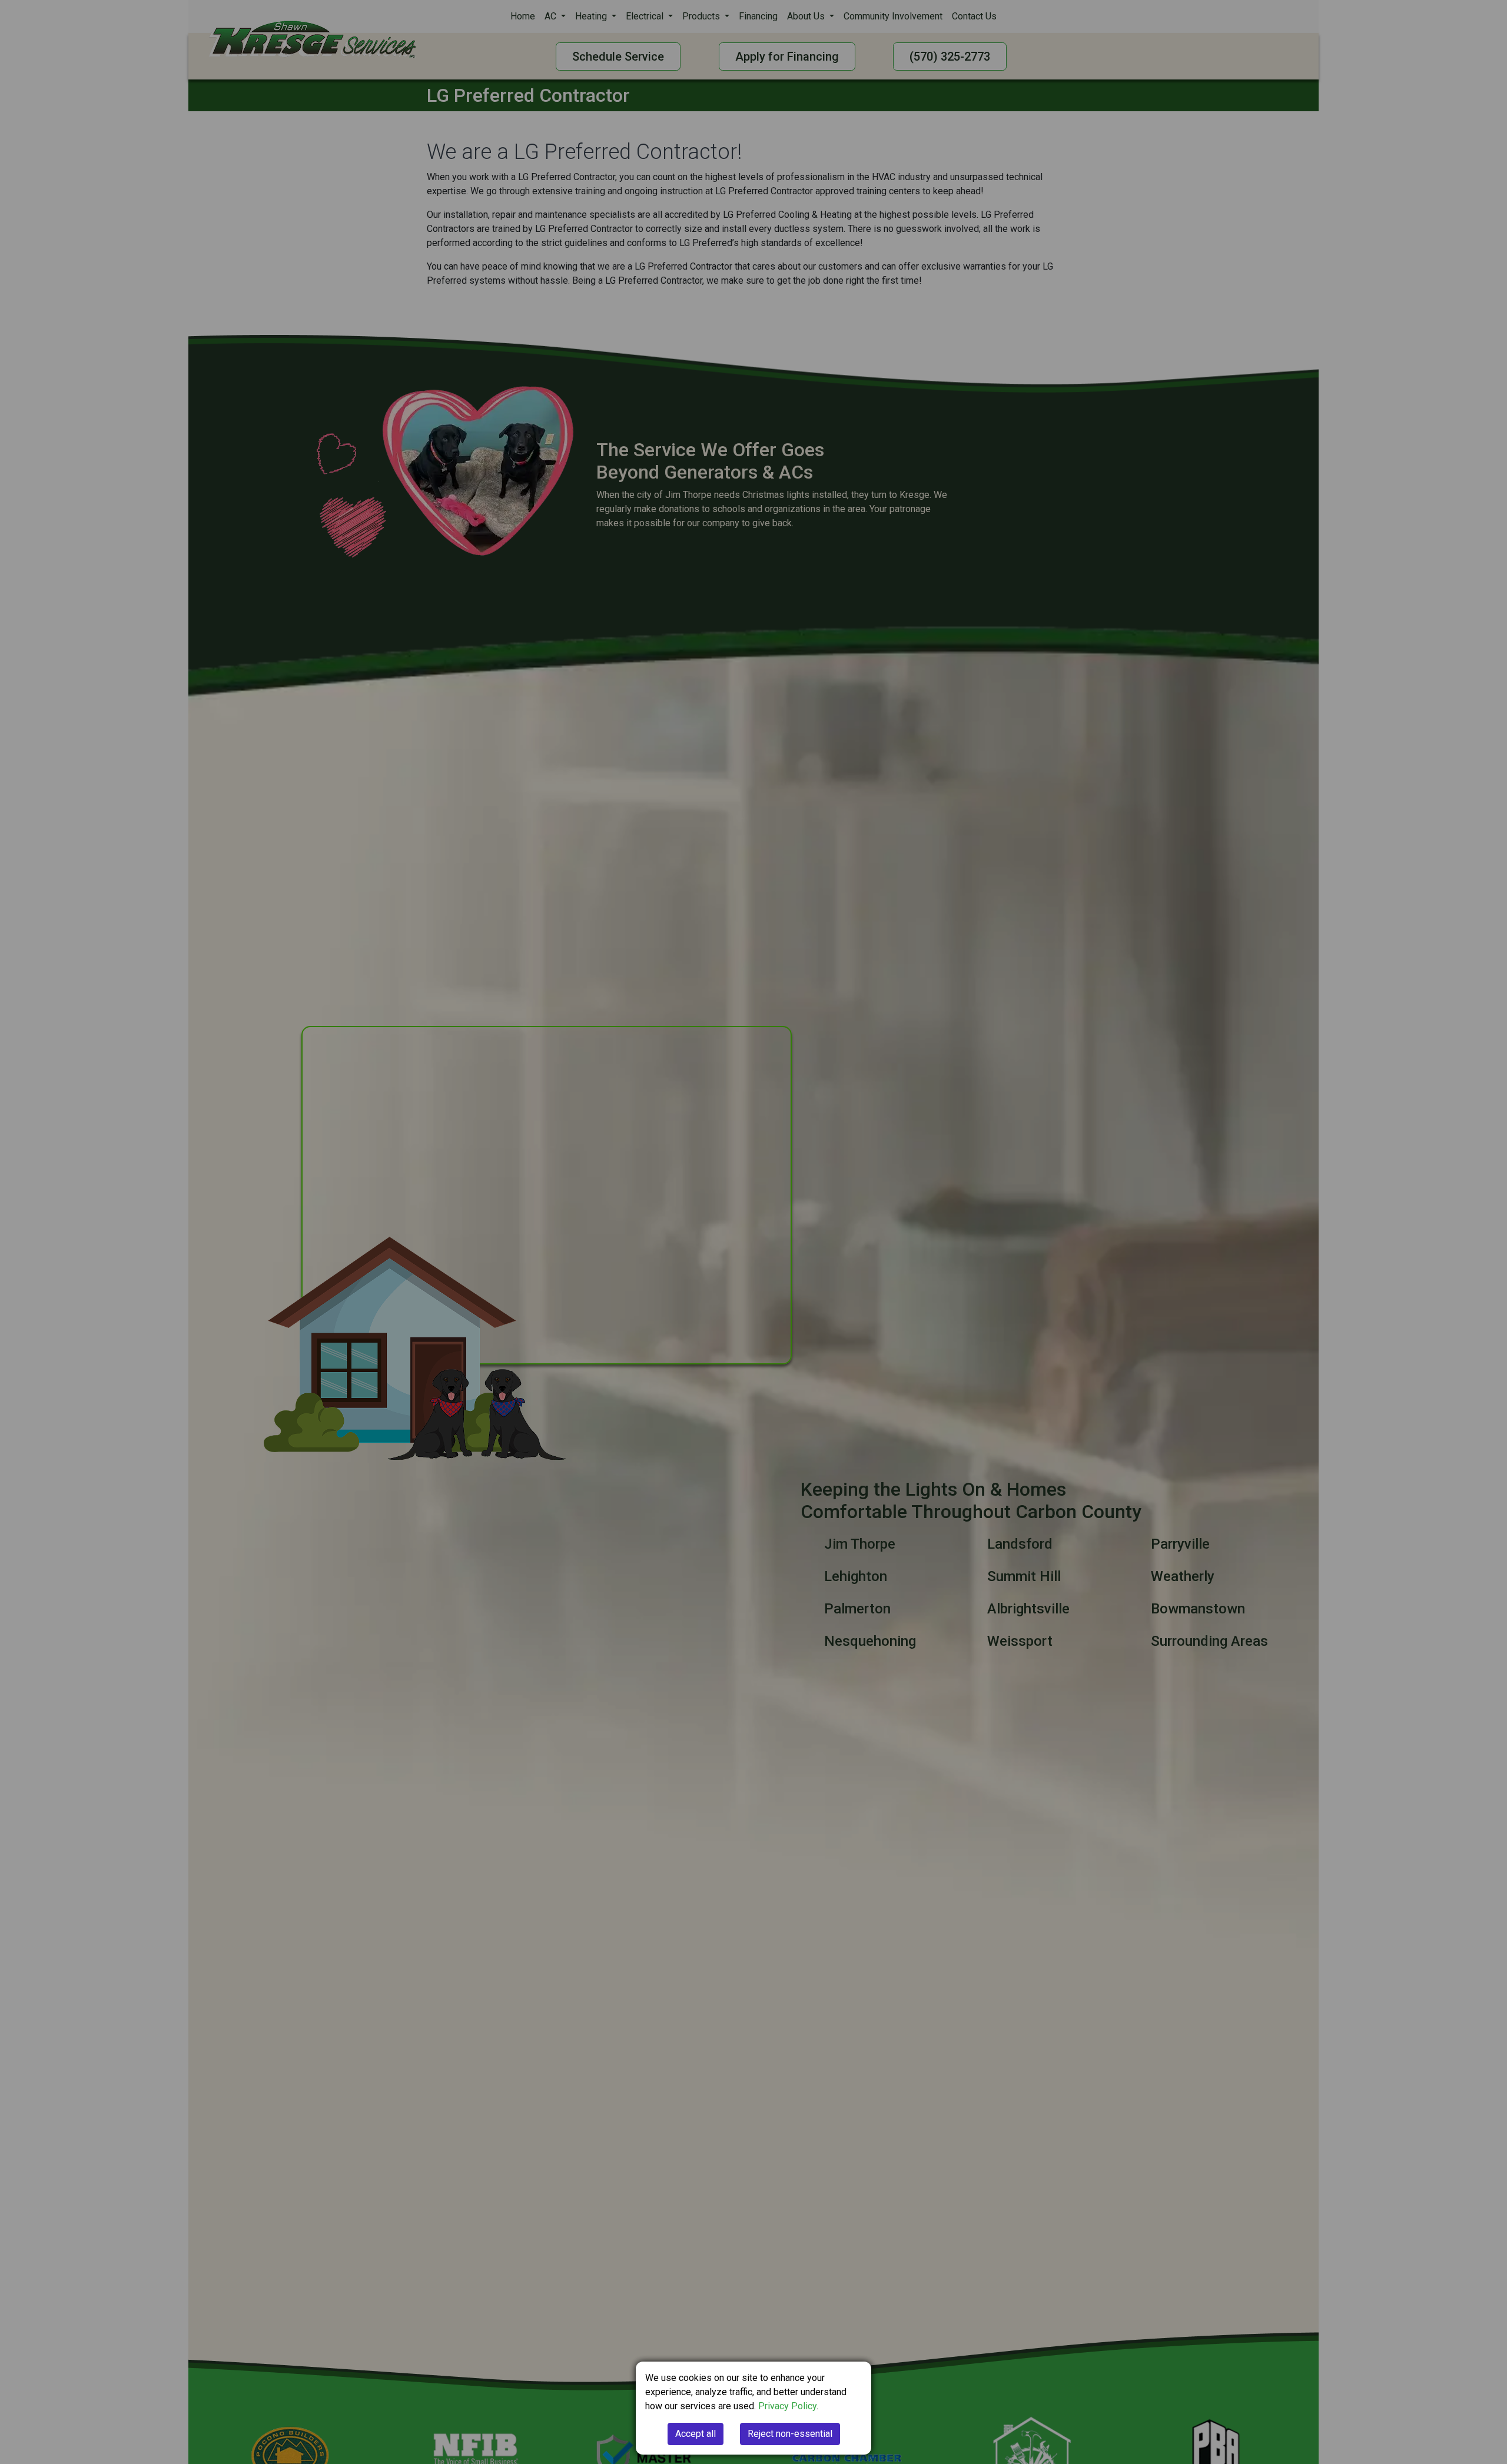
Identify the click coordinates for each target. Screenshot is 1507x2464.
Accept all (696, 2434)
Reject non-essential (790, 2434)
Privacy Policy (787, 2406)
